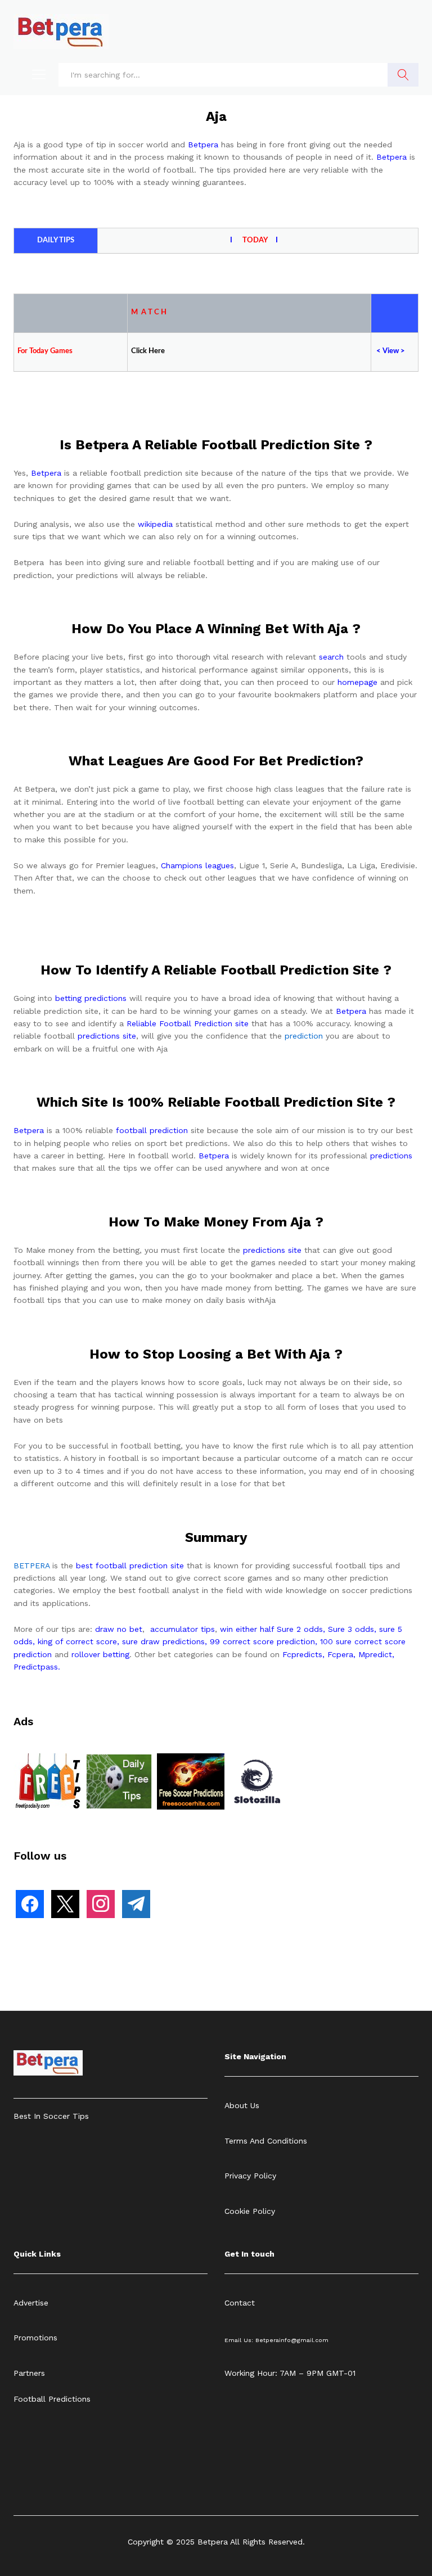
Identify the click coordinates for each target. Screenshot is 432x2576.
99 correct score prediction (262, 1641)
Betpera (203, 145)
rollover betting (100, 1654)
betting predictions (91, 998)
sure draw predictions (163, 1641)
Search (403, 75)
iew (393, 351)
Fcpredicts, (303, 1654)
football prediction (152, 1130)
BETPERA (31, 1566)
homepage (357, 682)
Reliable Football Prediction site (188, 1023)
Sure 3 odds (351, 1629)
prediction (304, 1036)
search (331, 657)
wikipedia (155, 524)
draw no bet (119, 1629)
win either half (247, 1629)
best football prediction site (130, 1566)
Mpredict (375, 1654)
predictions (391, 1156)
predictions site (107, 1036)
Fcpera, (343, 1654)
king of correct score (77, 1641)
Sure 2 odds (300, 1629)
